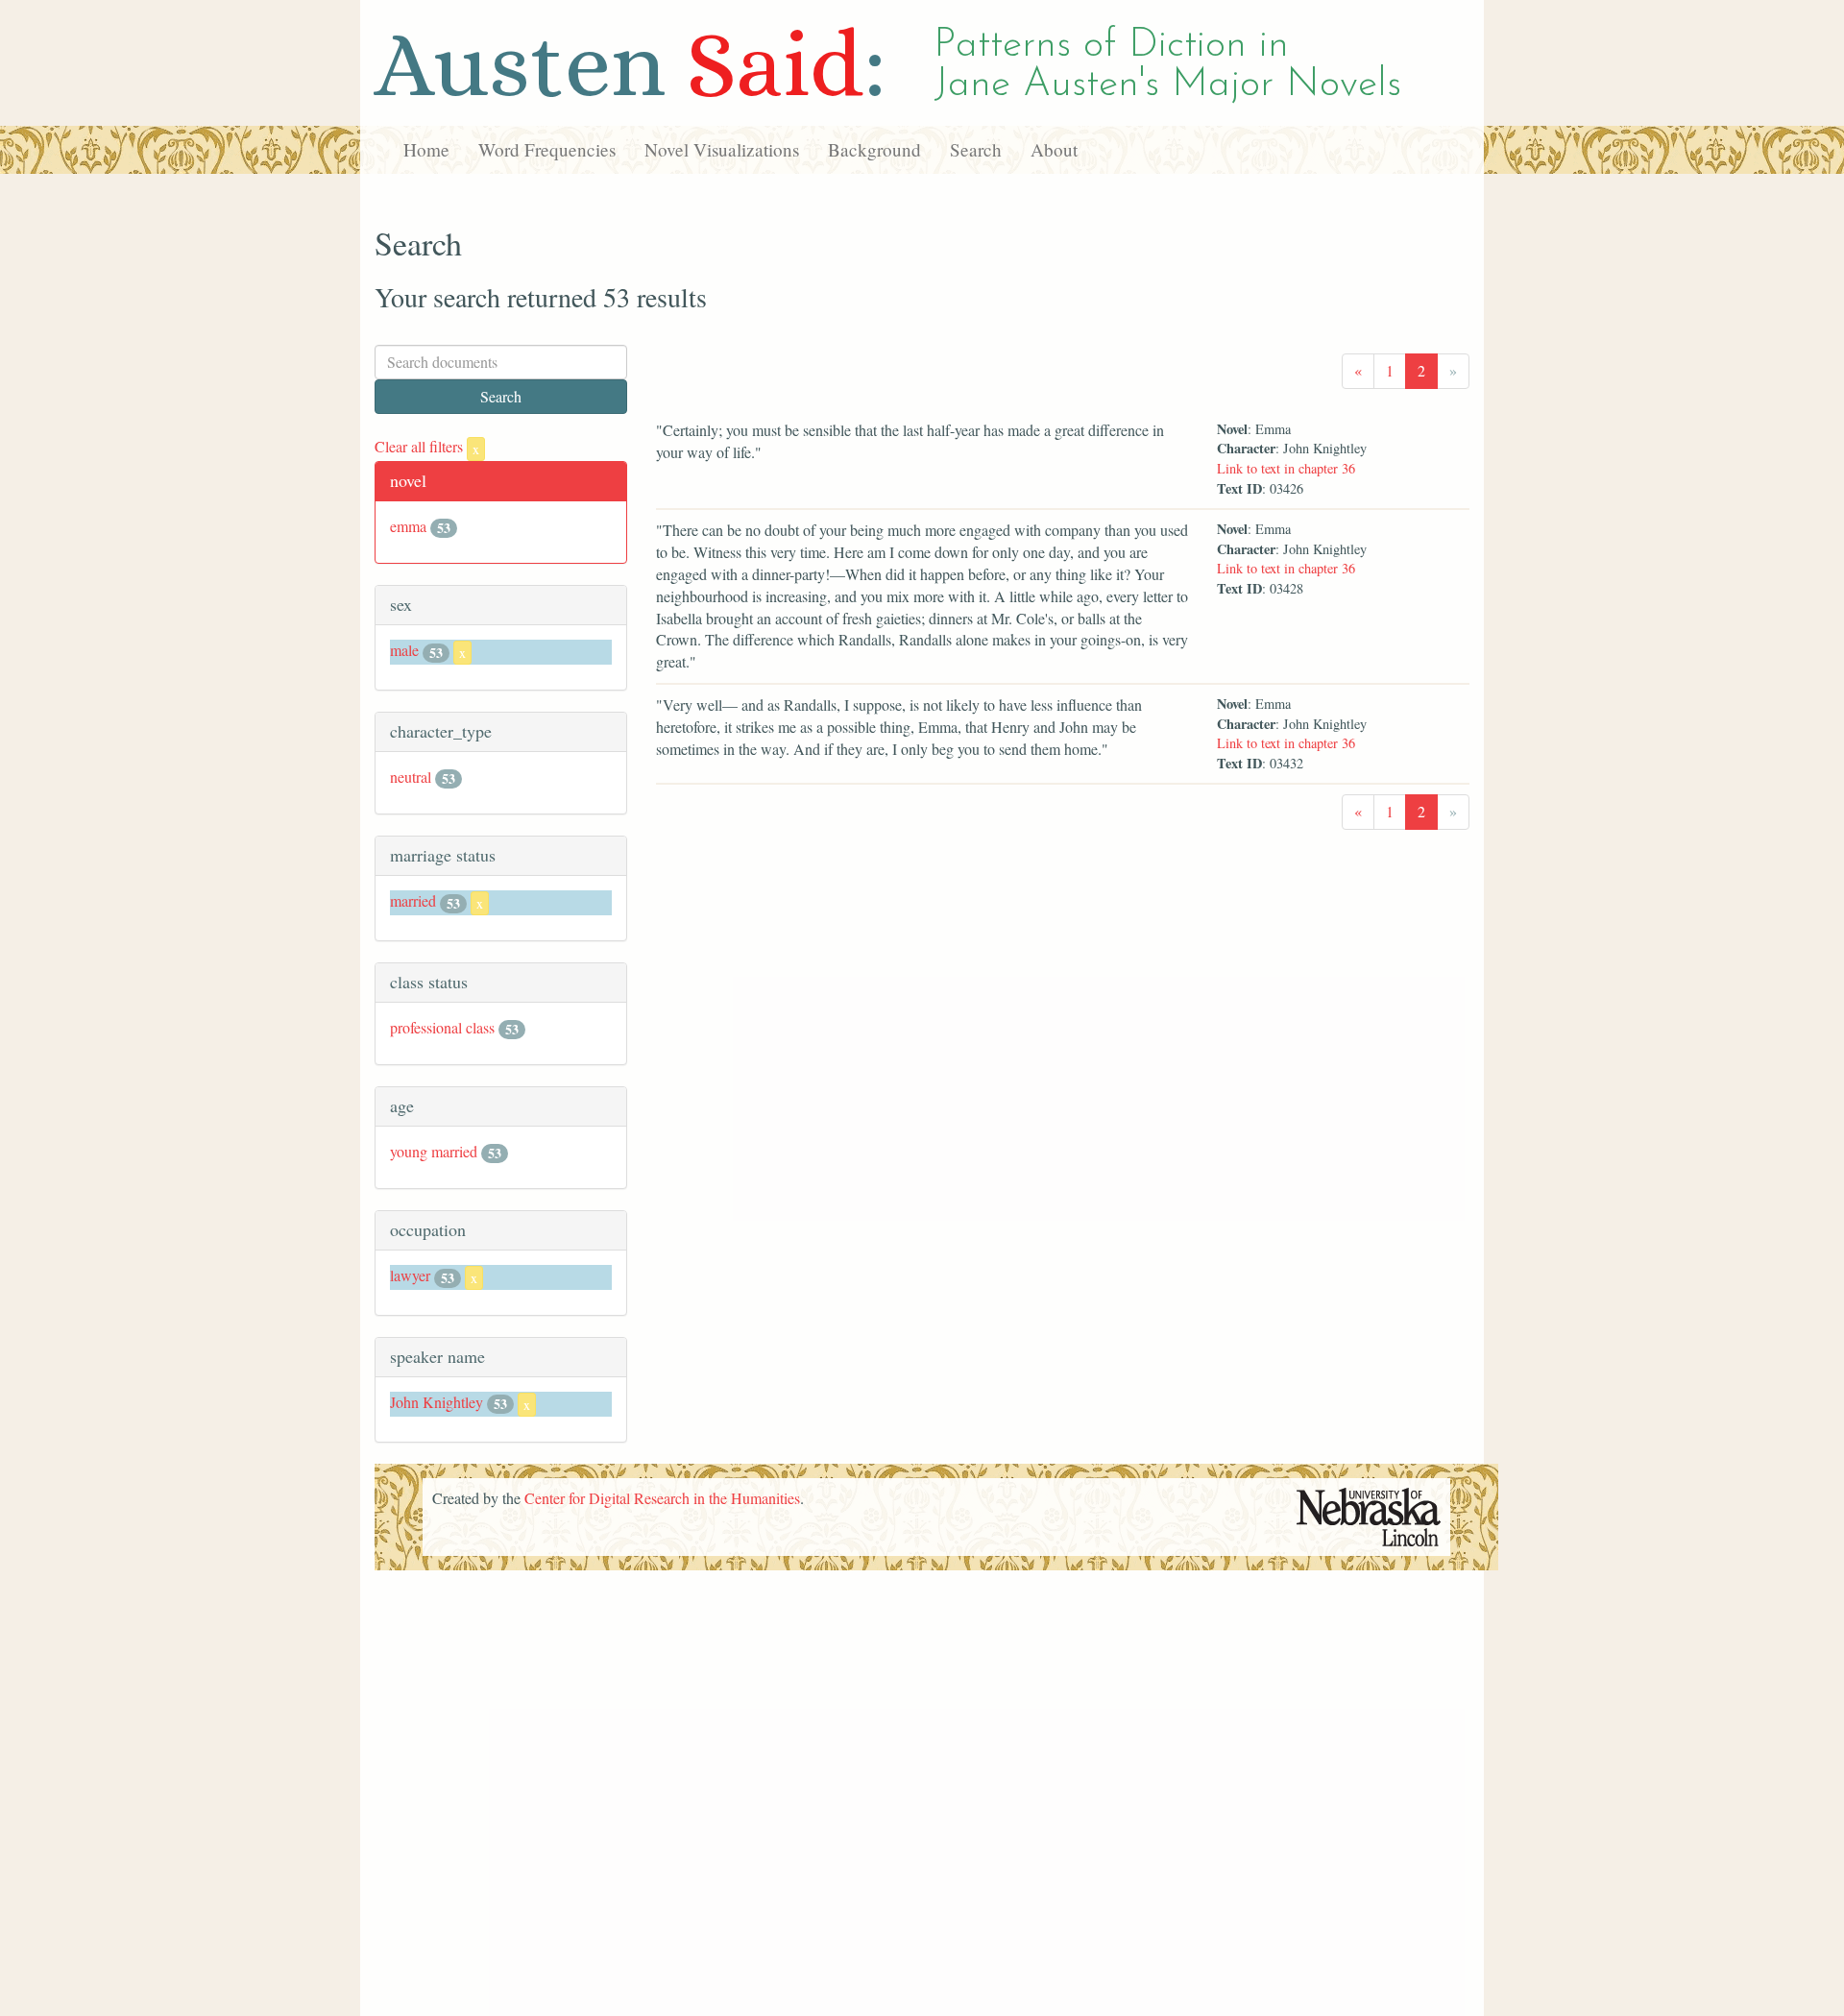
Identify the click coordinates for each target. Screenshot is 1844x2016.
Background (874, 149)
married (413, 900)
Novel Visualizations (722, 149)
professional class (442, 1027)
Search (976, 149)
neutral (411, 777)
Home (426, 149)
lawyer (410, 1275)
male (404, 650)
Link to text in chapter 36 (1286, 468)
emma (408, 526)
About (1054, 149)
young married (434, 1151)
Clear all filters (427, 446)
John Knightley (437, 1402)
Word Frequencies (547, 149)
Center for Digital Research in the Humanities (662, 1498)
